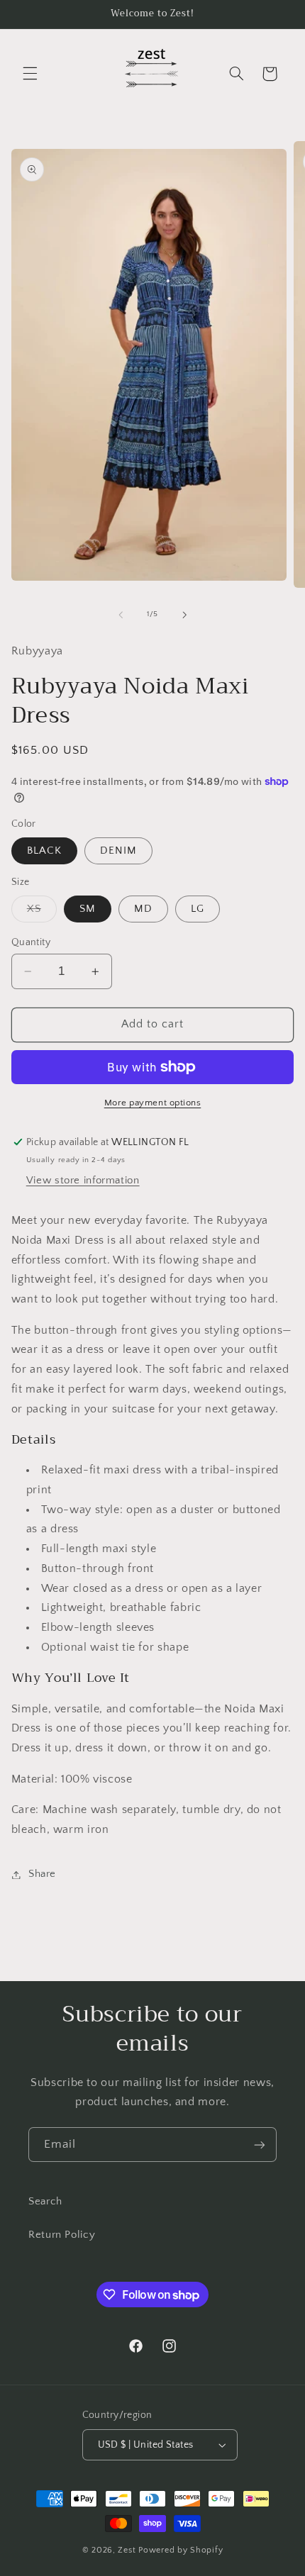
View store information (83, 1181)
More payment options (153, 1103)
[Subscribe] (260, 2145)
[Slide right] (184, 615)
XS (42, 913)
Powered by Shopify (181, 2550)
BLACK (44, 851)
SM (88, 909)
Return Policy (62, 2235)
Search (45, 2202)
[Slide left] (121, 615)
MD (143, 909)
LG (198, 909)
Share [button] (42, 1874)
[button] (30, 74)
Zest (127, 2550)
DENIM (118, 851)
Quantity (31, 942)
